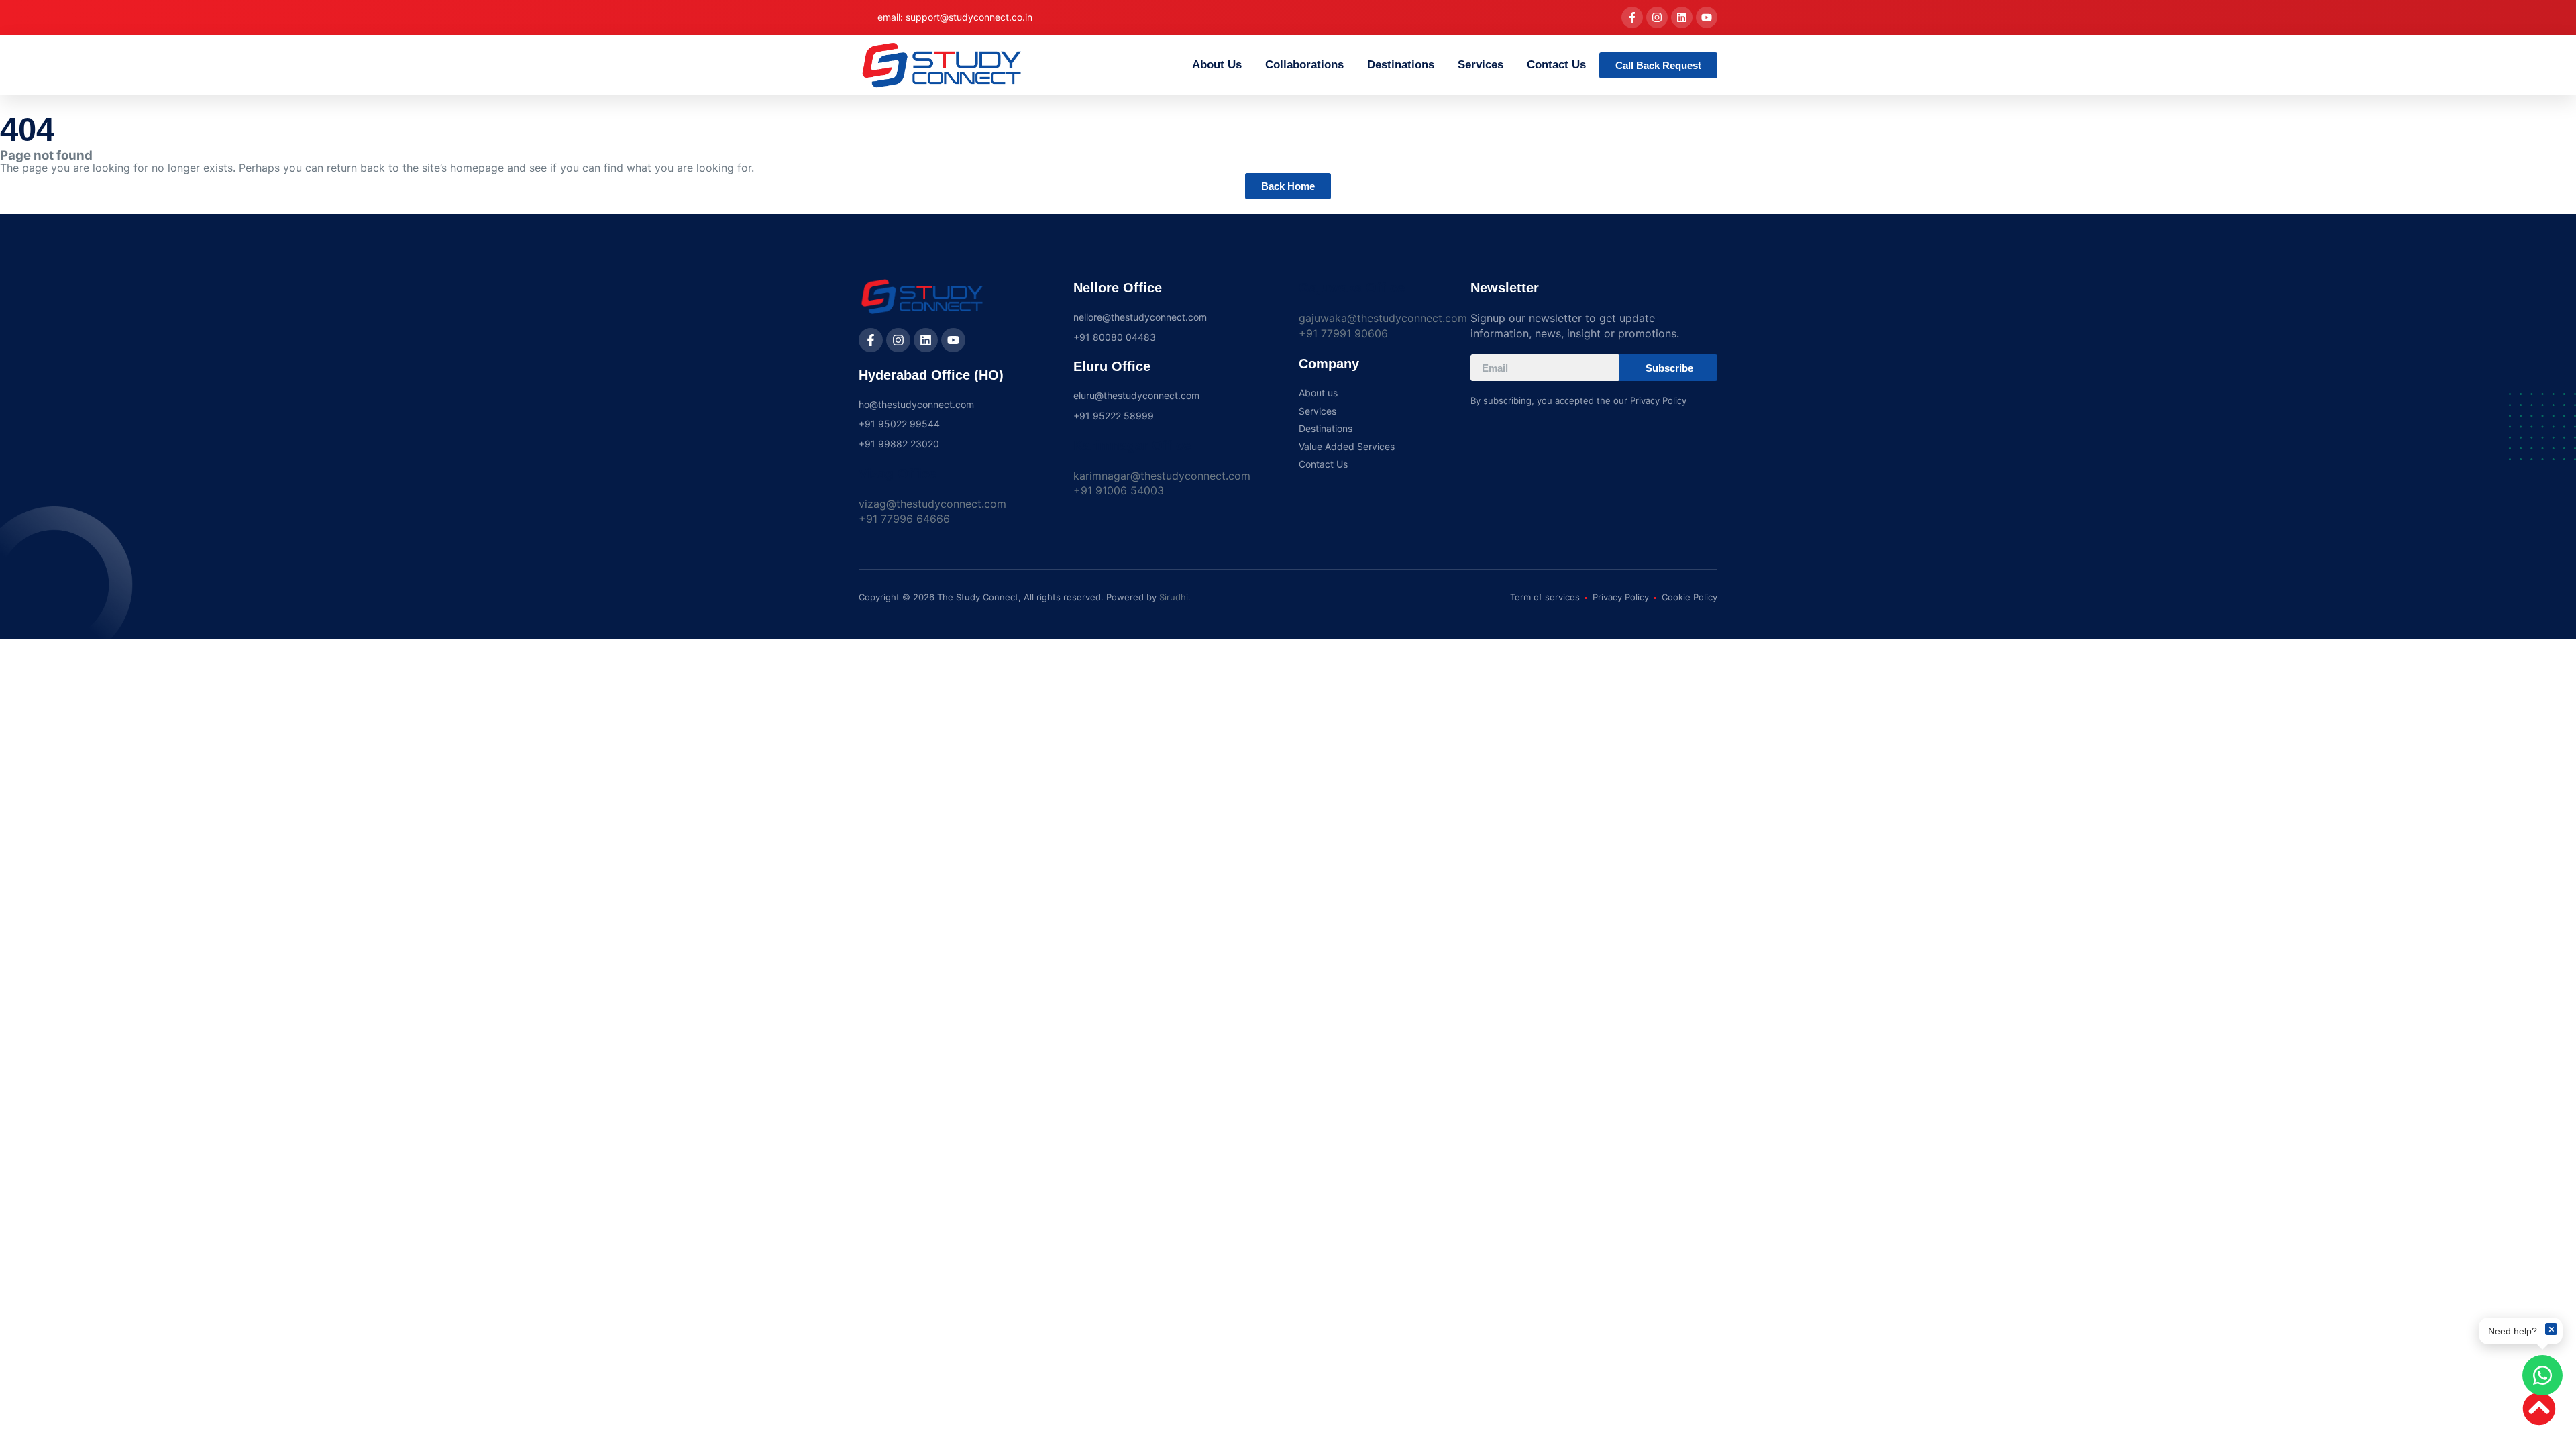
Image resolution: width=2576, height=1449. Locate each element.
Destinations (1401, 65)
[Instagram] (1657, 17)
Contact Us (1556, 65)
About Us (1217, 65)
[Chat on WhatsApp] (2542, 1375)
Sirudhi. (1175, 597)
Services (1481, 65)
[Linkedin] (1682, 17)
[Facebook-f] (1632, 17)
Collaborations (1304, 65)
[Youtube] (1707, 17)
